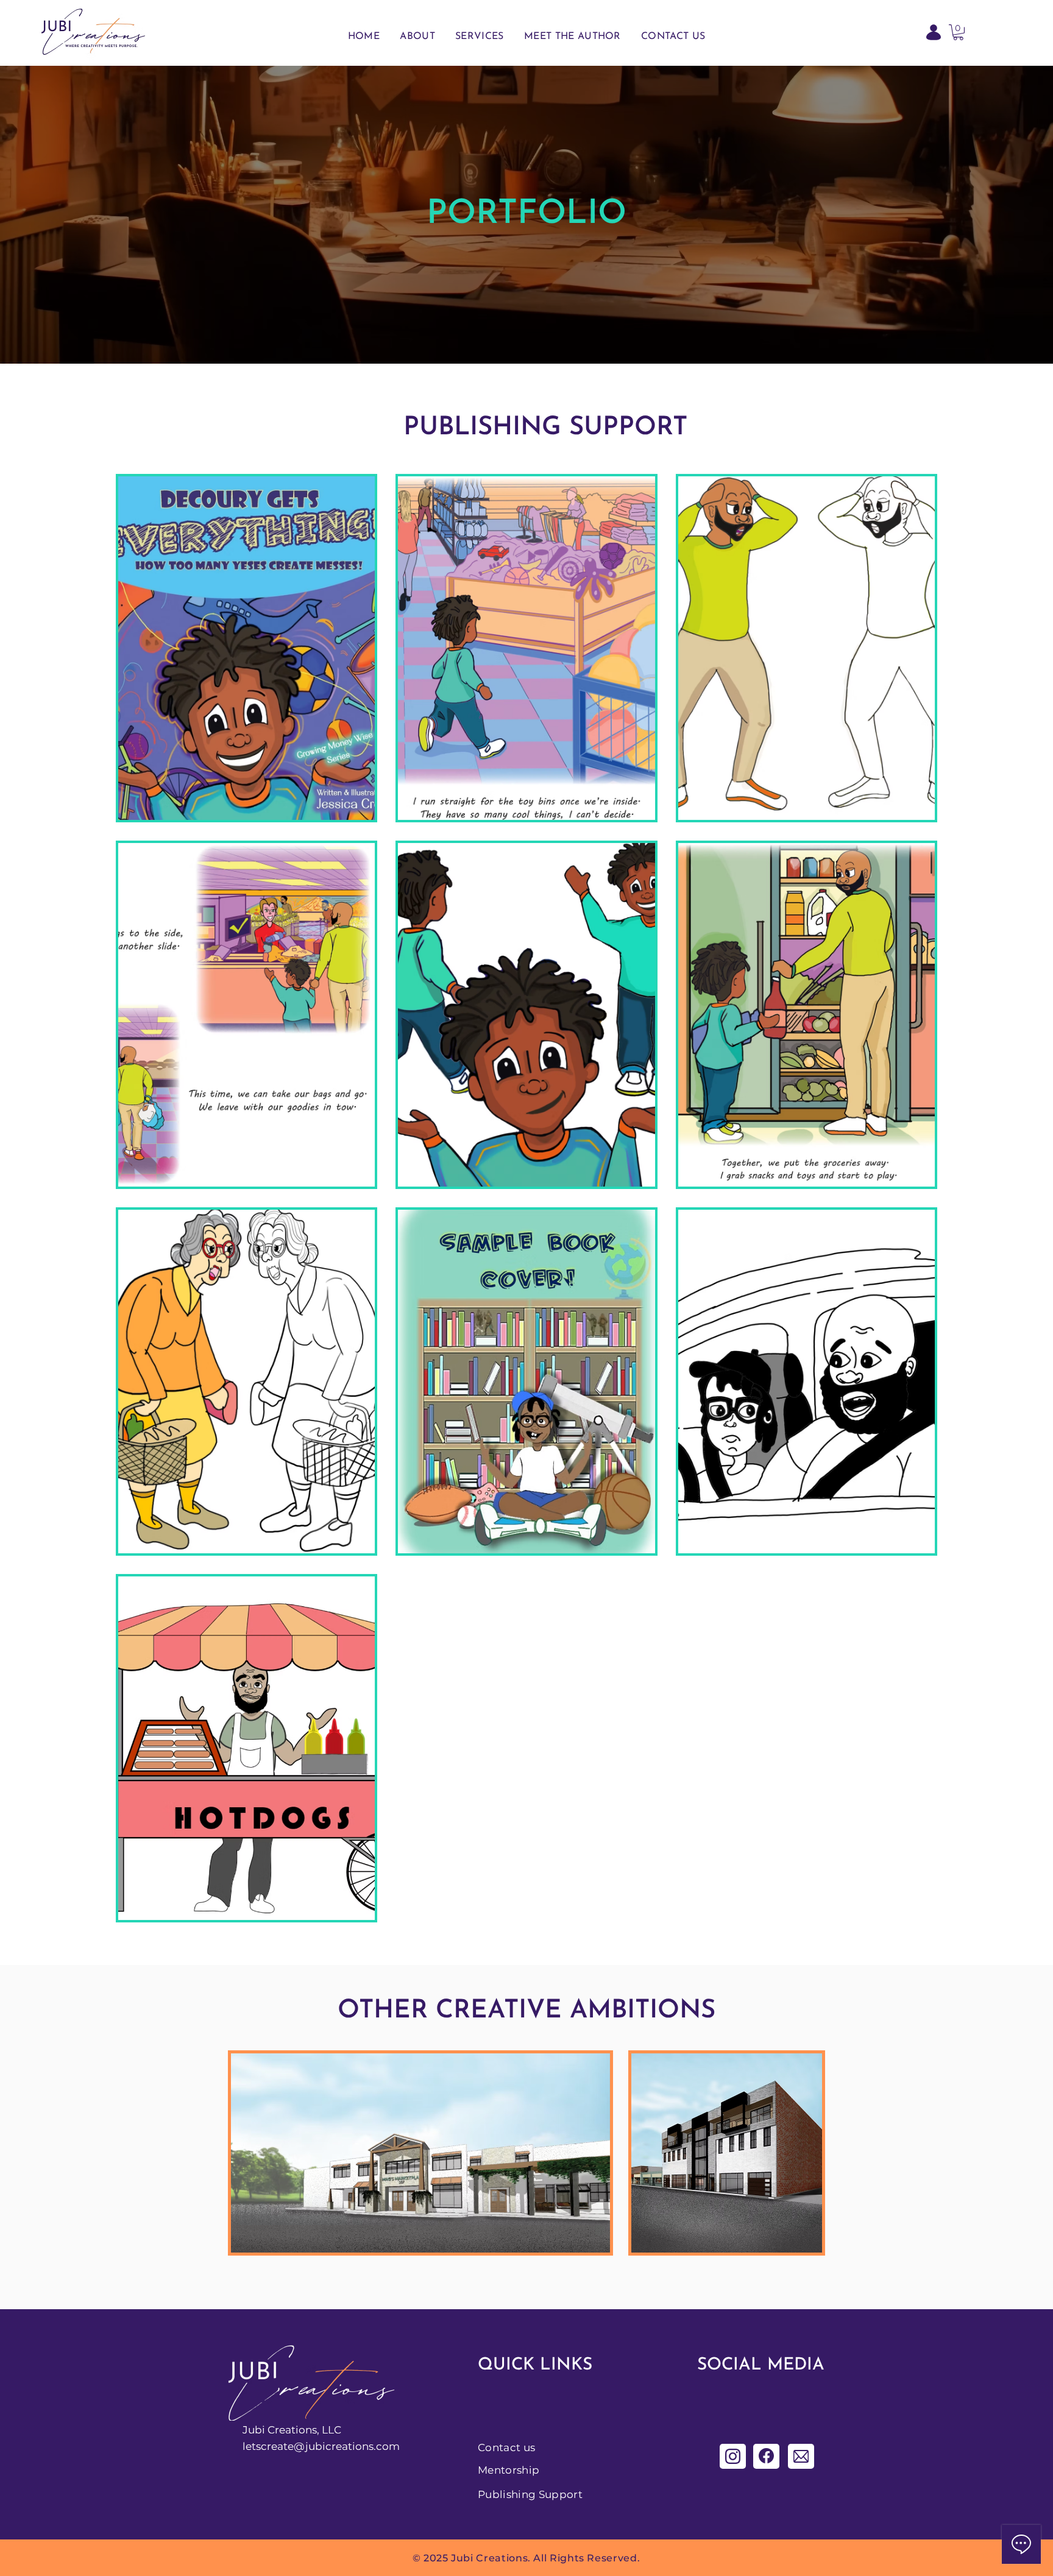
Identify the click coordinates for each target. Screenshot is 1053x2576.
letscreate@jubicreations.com (321, 2446)
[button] (958, 32)
